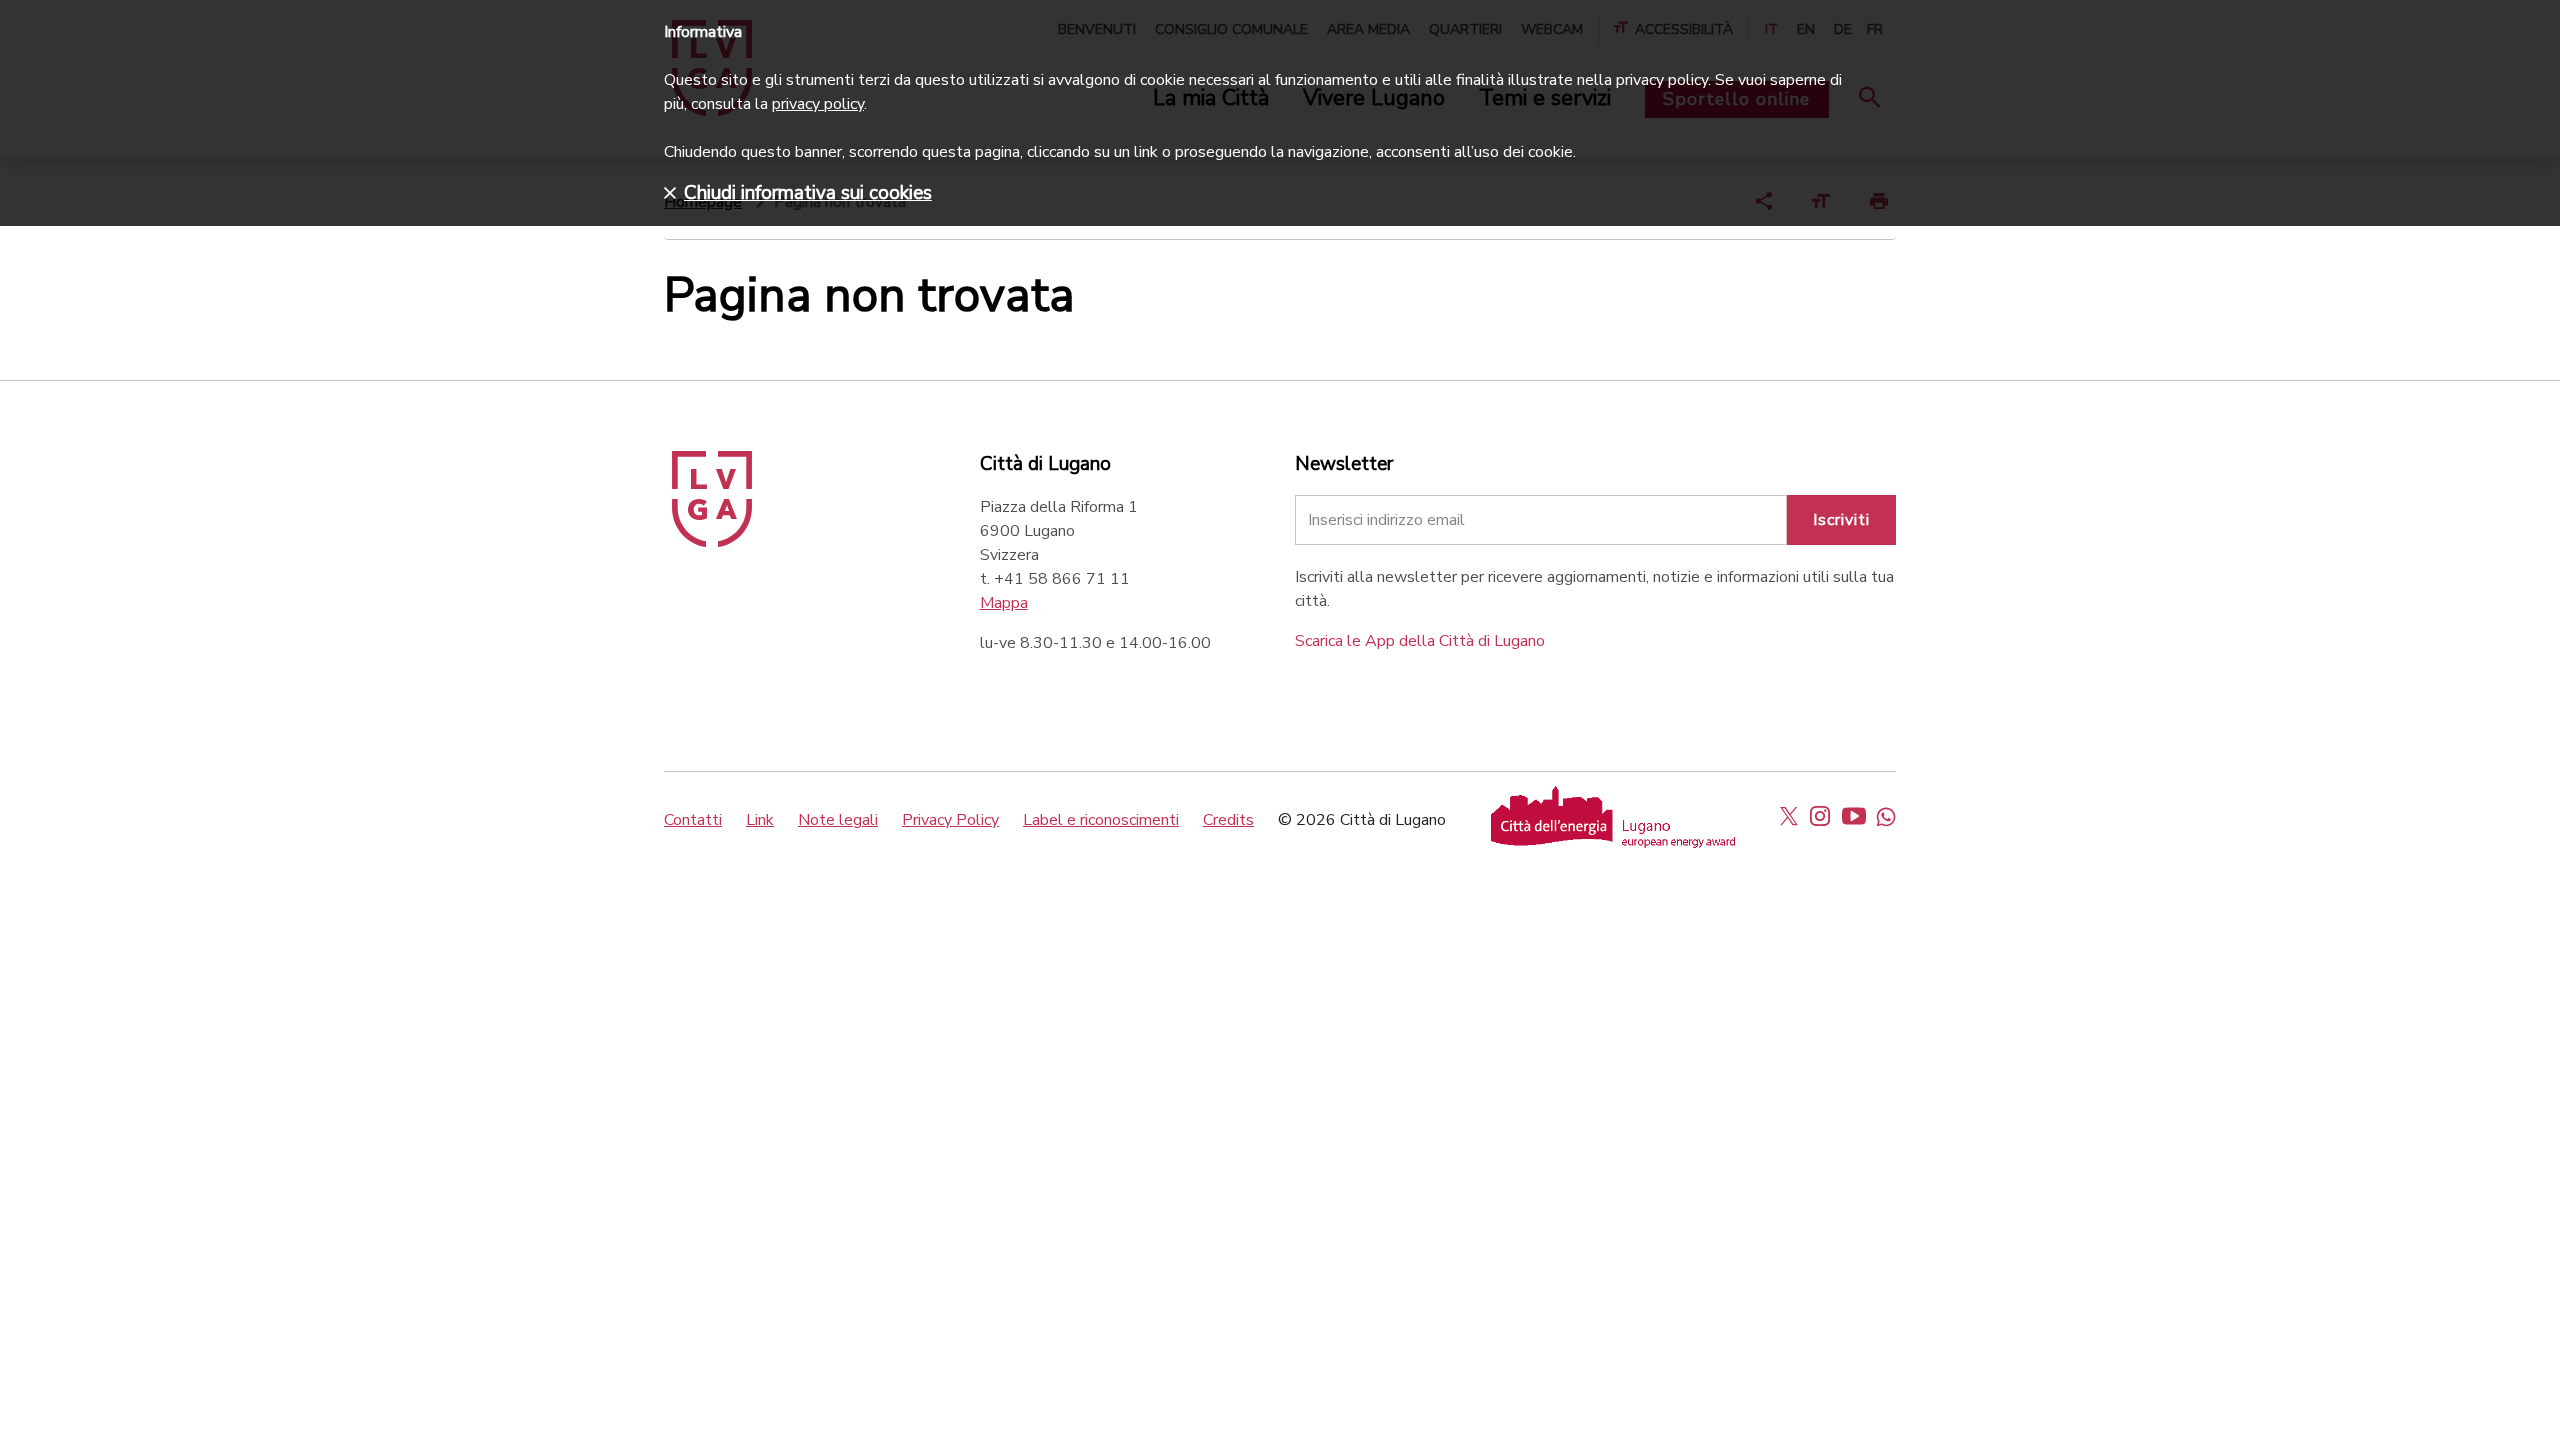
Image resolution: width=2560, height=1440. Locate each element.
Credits (1228, 820)
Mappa (1004, 603)
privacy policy (818, 104)
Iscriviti (1841, 520)
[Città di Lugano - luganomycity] (1789, 816)
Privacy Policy (950, 820)
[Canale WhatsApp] (1886, 816)
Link (760, 820)
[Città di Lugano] (712, 542)
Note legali (838, 820)
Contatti (693, 820)
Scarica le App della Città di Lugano (1420, 641)
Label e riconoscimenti (1101, 820)
